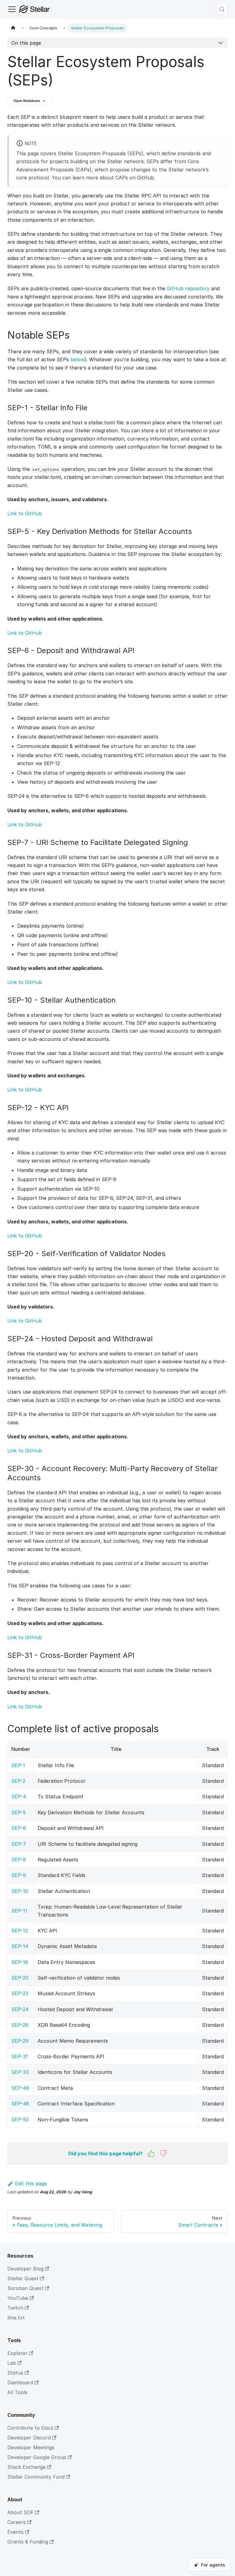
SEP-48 (20, 2104)
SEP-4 (19, 1797)
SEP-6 (19, 1828)
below (77, 359)
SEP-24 (20, 2009)
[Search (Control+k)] (222, 9)
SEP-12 (20, 1931)
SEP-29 (20, 2041)
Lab (12, 2363)
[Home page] (13, 28)
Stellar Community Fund (36, 2477)
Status (15, 2373)
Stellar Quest (23, 2278)
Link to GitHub (25, 513)
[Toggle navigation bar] (12, 9)
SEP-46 (20, 2088)
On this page (26, 43)
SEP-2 (18, 1781)
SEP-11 (19, 1911)
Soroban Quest (25, 2288)
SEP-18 (20, 1962)
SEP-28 (20, 2025)
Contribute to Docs (30, 2428)
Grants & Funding (28, 2542)
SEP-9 (19, 1875)
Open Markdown (27, 101)
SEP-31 (20, 2056)
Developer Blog (25, 2269)
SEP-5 (19, 1812)
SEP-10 (20, 1891)
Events (15, 2532)
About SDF (21, 2512)
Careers (17, 2522)
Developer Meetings (31, 2447)
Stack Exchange (26, 2467)
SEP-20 (20, 1978)
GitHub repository (188, 288)
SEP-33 (20, 2072)
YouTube (18, 2298)
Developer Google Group (37, 2457)
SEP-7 (19, 1844)
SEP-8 (19, 1860)
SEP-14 (20, 1946)
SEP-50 (20, 2120)
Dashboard (20, 2383)
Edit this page (31, 2184)
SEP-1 (18, 1765)
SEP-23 (20, 1993)
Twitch (15, 2308)
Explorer (17, 2353)
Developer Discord (29, 2438)
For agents (213, 2565)
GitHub (145, 178)
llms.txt (16, 2318)
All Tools (17, 2392)
